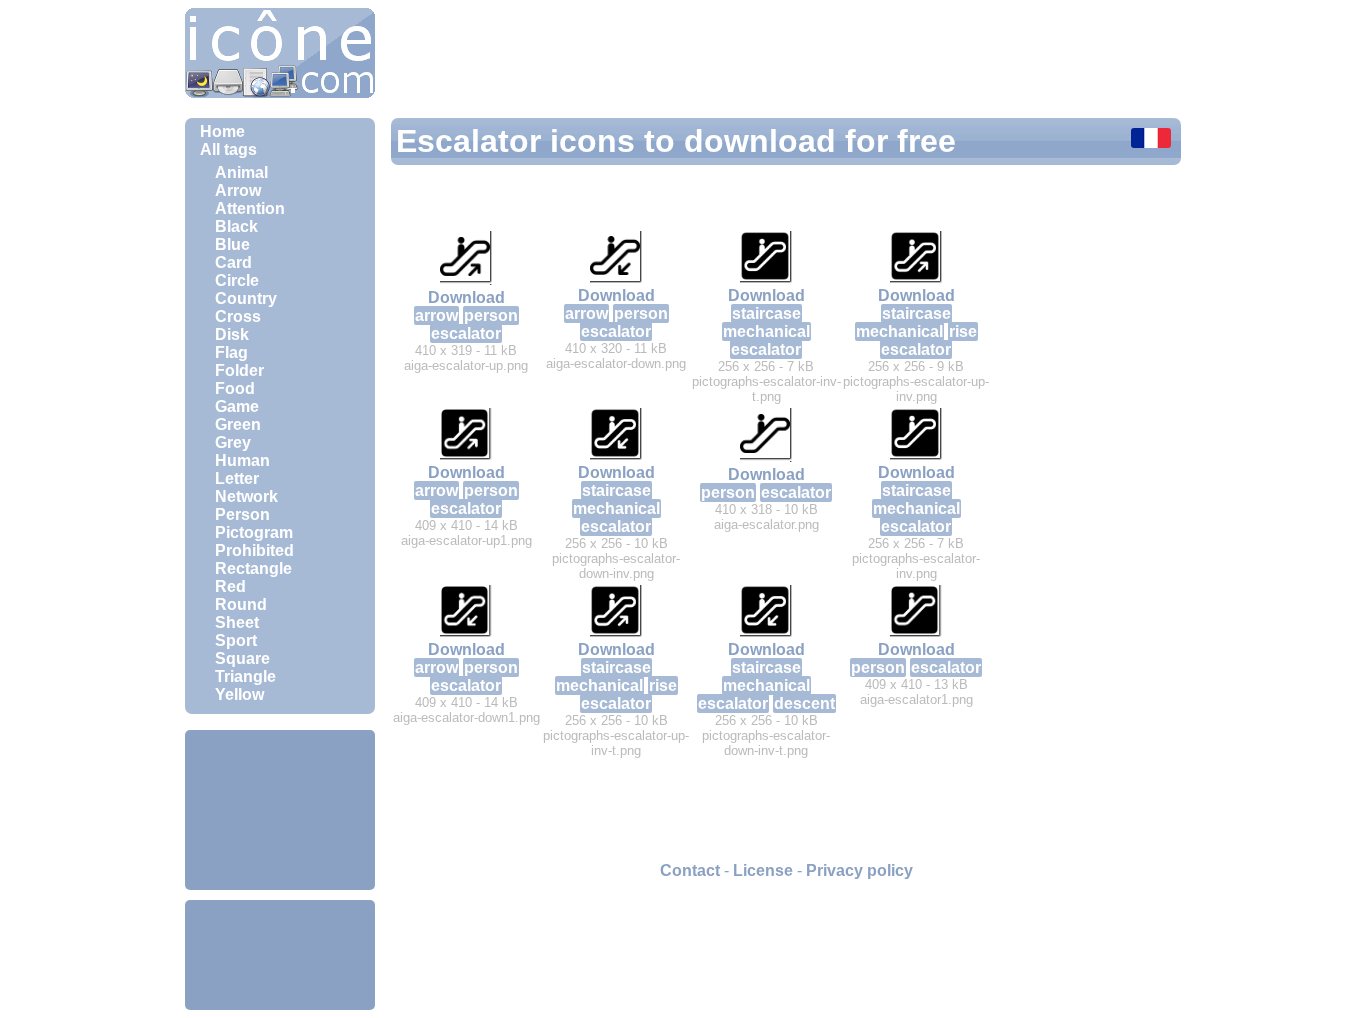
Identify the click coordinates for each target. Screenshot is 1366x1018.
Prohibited (254, 550)
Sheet (237, 622)
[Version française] (1151, 140)
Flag (231, 352)
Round (241, 604)
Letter (237, 478)
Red (230, 586)
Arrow (238, 190)
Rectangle (253, 568)
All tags (228, 149)
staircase (766, 313)
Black (236, 226)
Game (237, 406)
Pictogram (254, 532)
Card (233, 262)
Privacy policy (859, 870)
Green (238, 424)
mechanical (766, 331)
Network (246, 496)
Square (242, 658)
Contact (690, 870)
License (763, 870)
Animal (241, 172)
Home (222, 131)
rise (963, 331)
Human (242, 460)
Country (246, 298)
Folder (239, 370)
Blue (232, 244)
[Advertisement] (280, 810)
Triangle (245, 676)
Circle (237, 280)
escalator (466, 333)
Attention (250, 208)
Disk (232, 334)
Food (235, 388)
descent (804, 703)
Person (242, 514)
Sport (236, 640)
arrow (436, 315)
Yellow (239, 694)
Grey (233, 442)
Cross (238, 316)
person (491, 315)
